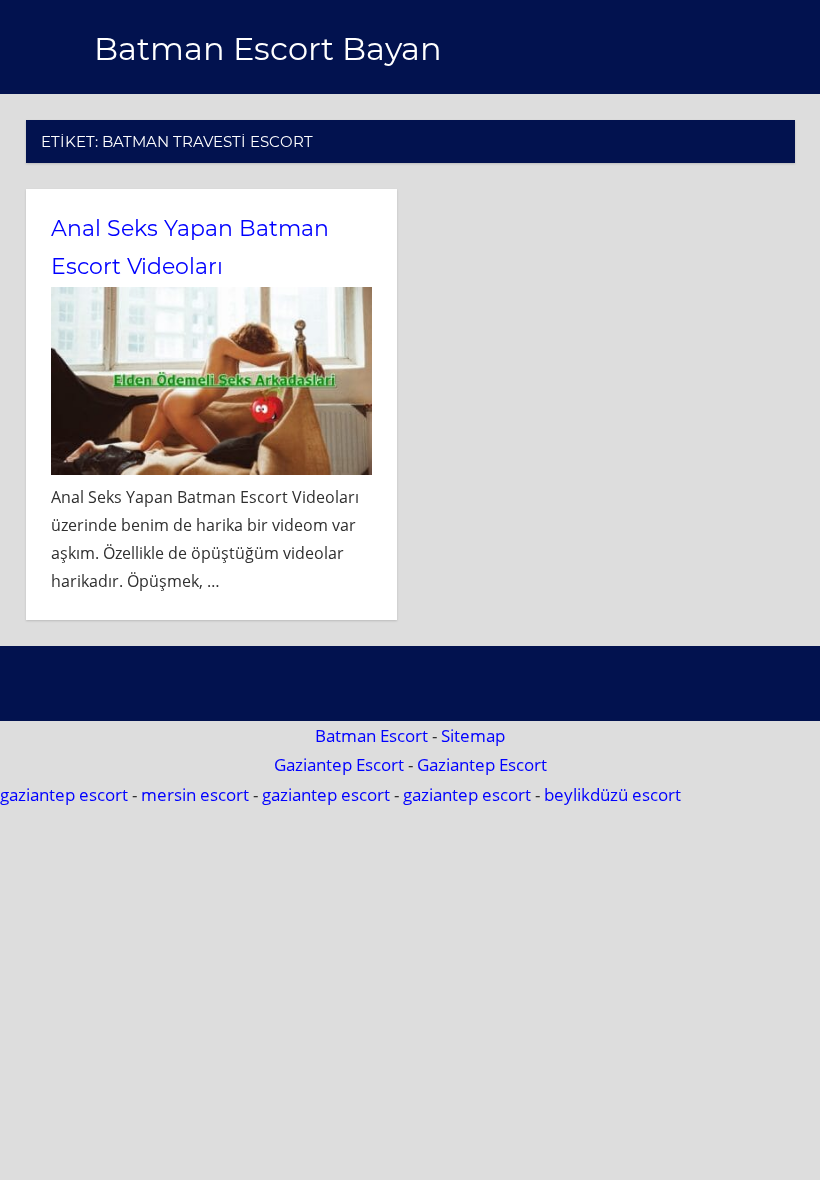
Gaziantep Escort (339, 764)
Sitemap (473, 735)
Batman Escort (371, 735)
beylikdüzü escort (612, 794)
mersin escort (195, 794)
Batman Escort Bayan (268, 48)
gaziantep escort (64, 794)
